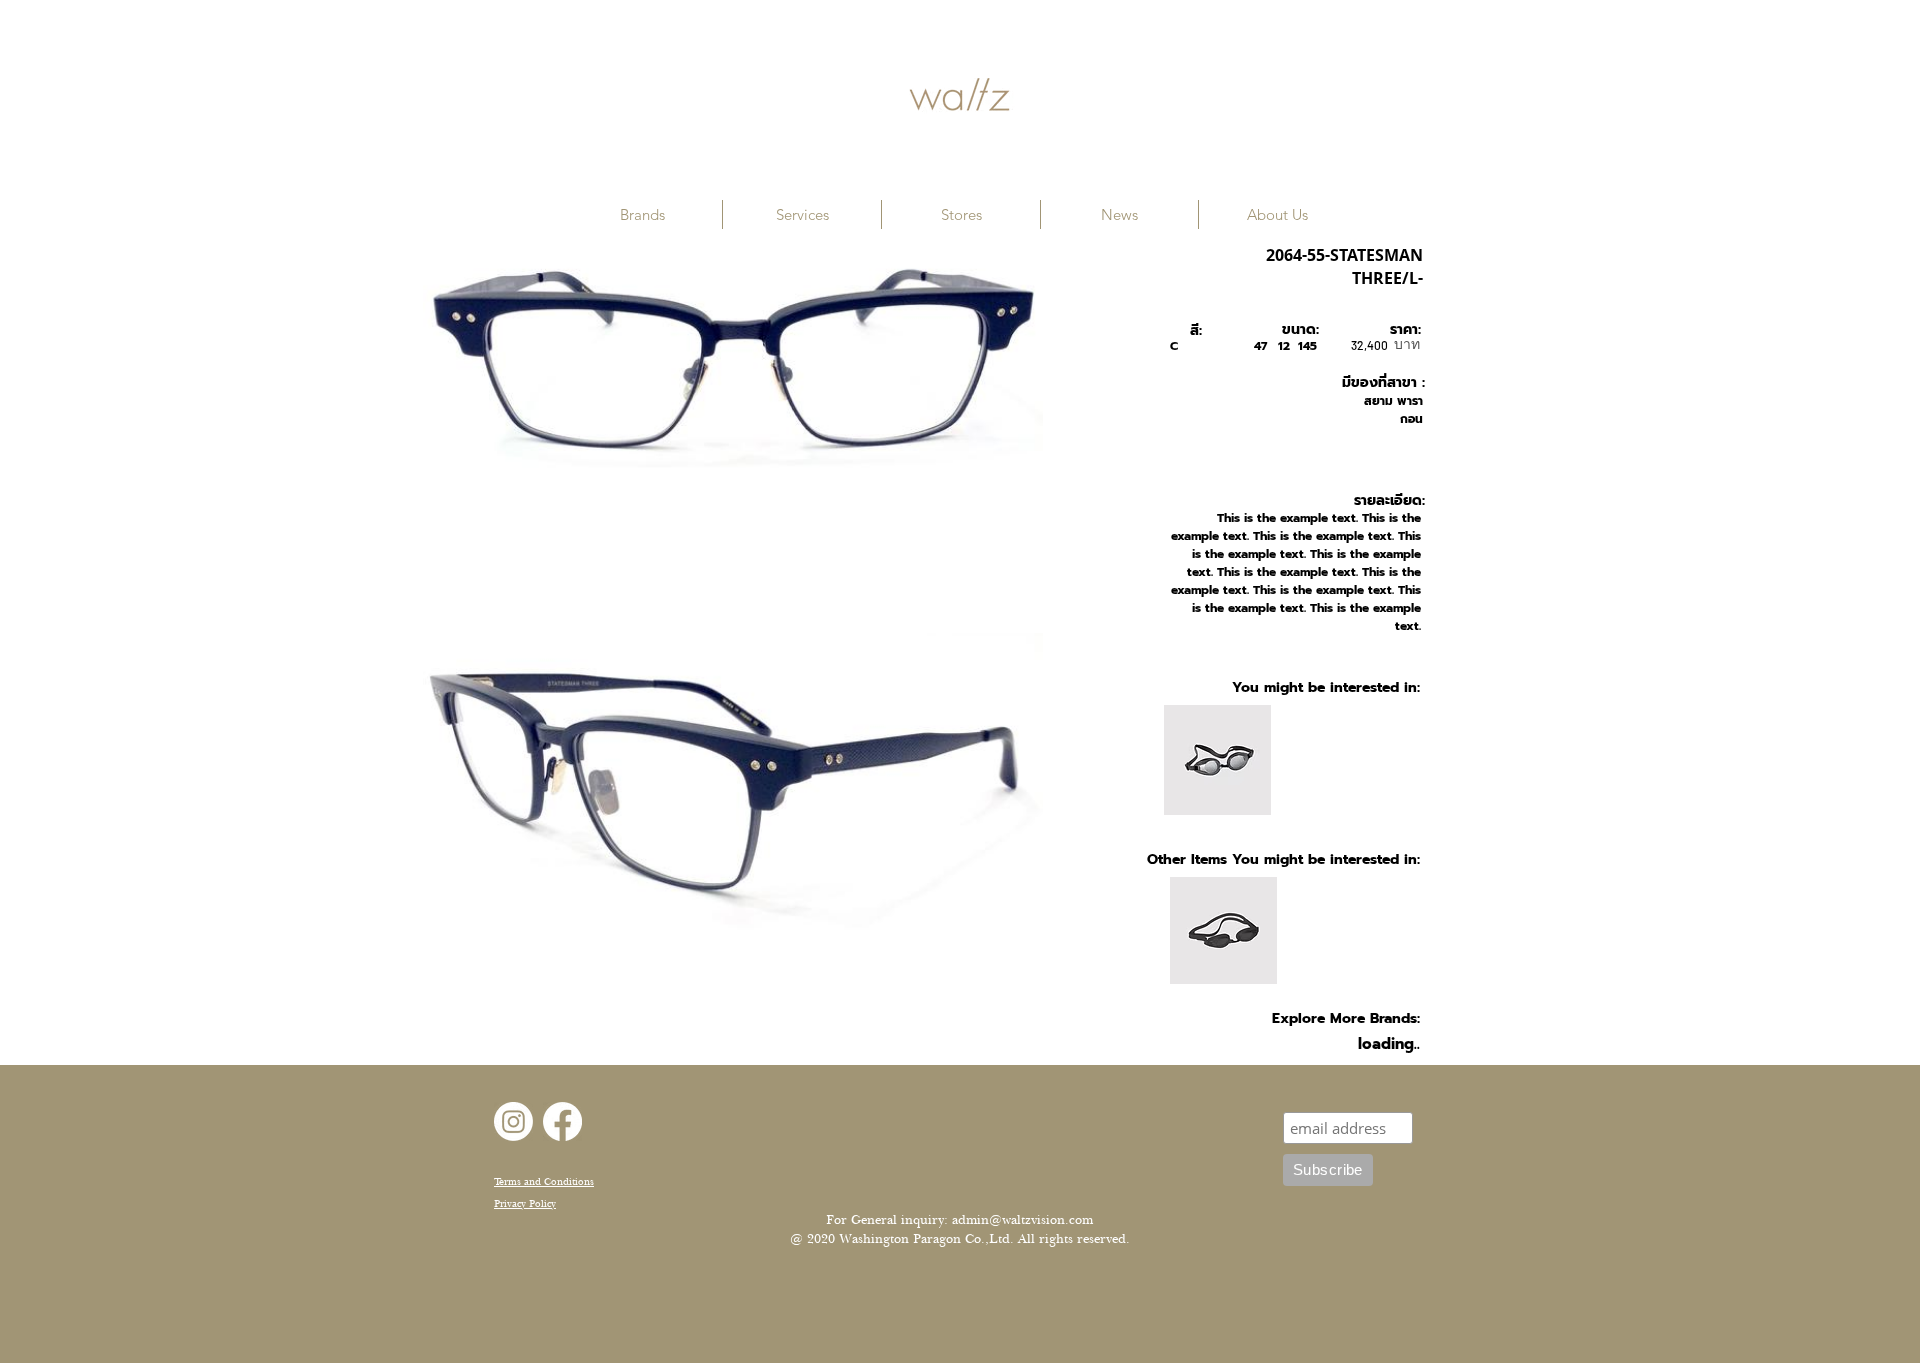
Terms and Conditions (544, 1181)
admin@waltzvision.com (1022, 1220)
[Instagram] (513, 1121)
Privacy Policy (525, 1203)
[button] (642, 214)
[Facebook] (562, 1121)
